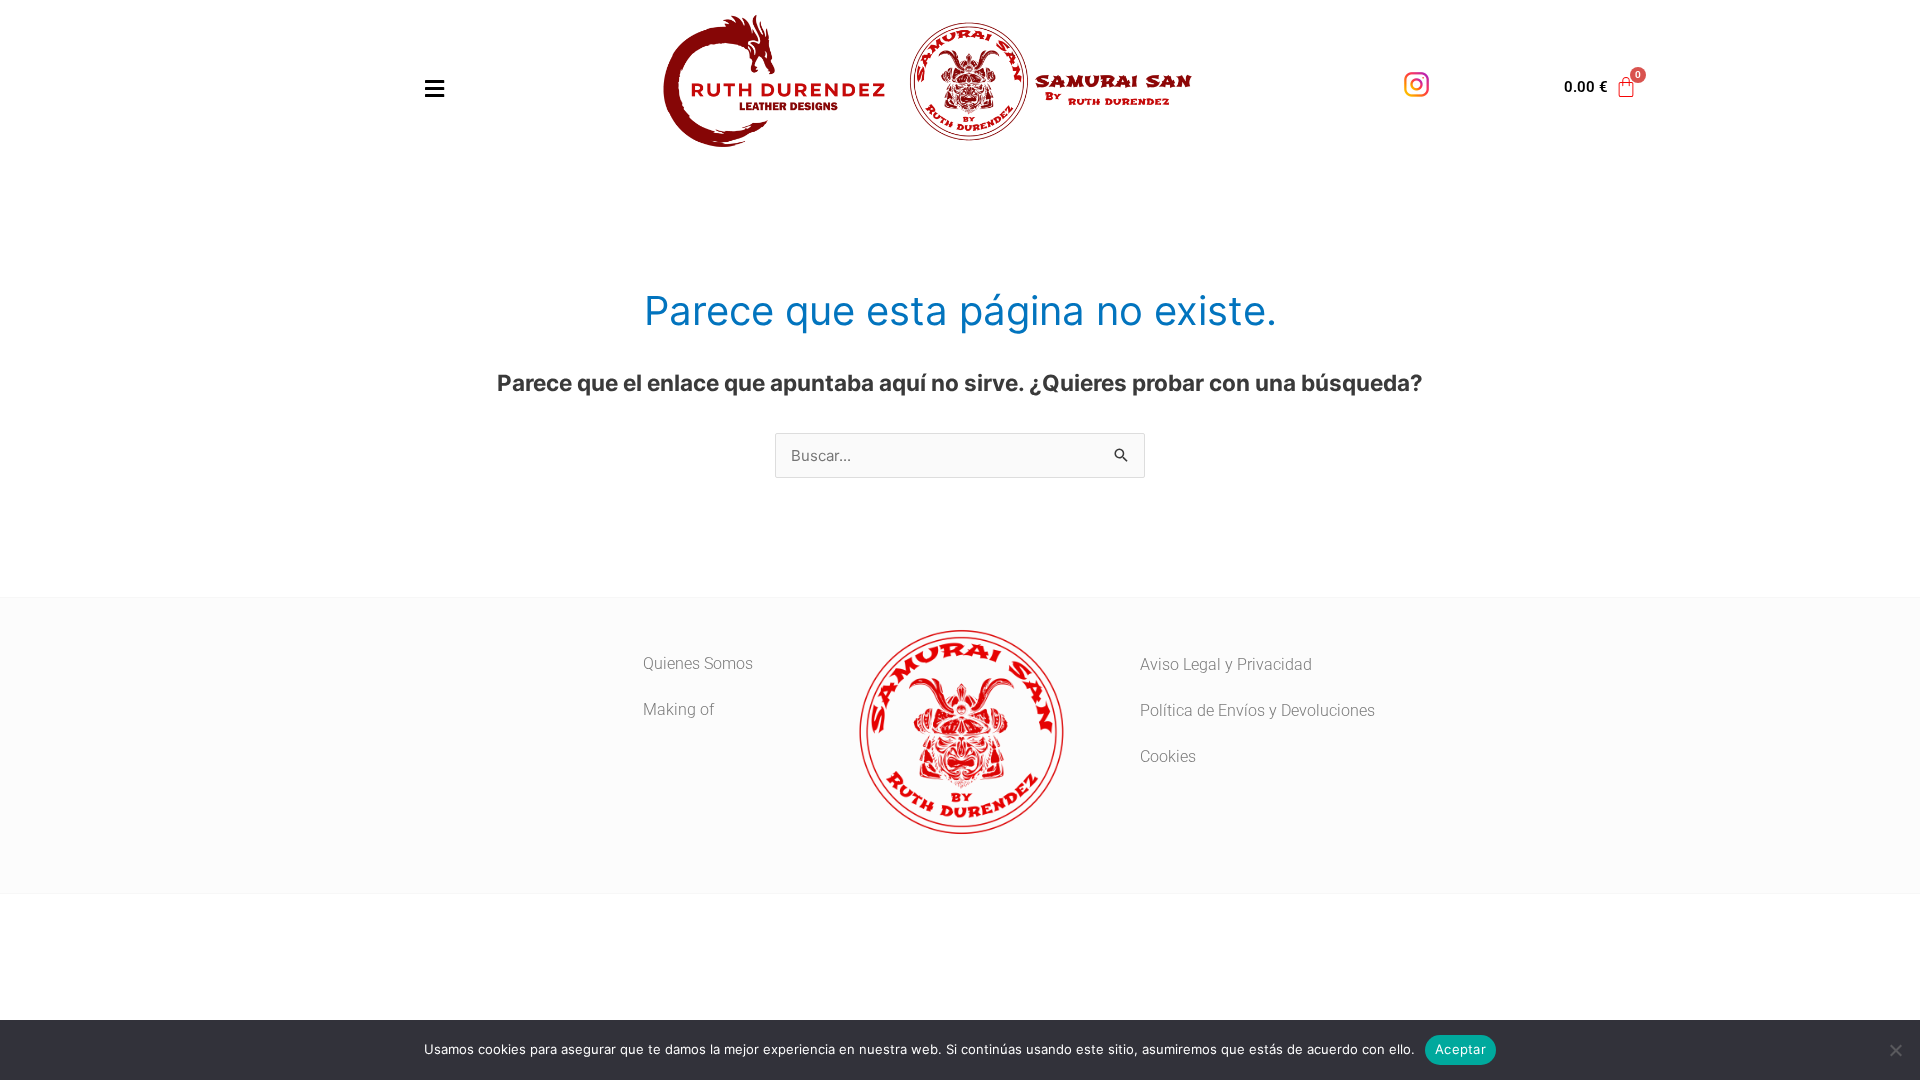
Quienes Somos (698, 663)
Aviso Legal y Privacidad (1226, 664)
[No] (1895, 1050)
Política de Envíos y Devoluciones (1257, 710)
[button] (311, 88)
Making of (678, 709)
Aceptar (1460, 1049)
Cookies (1168, 756)
